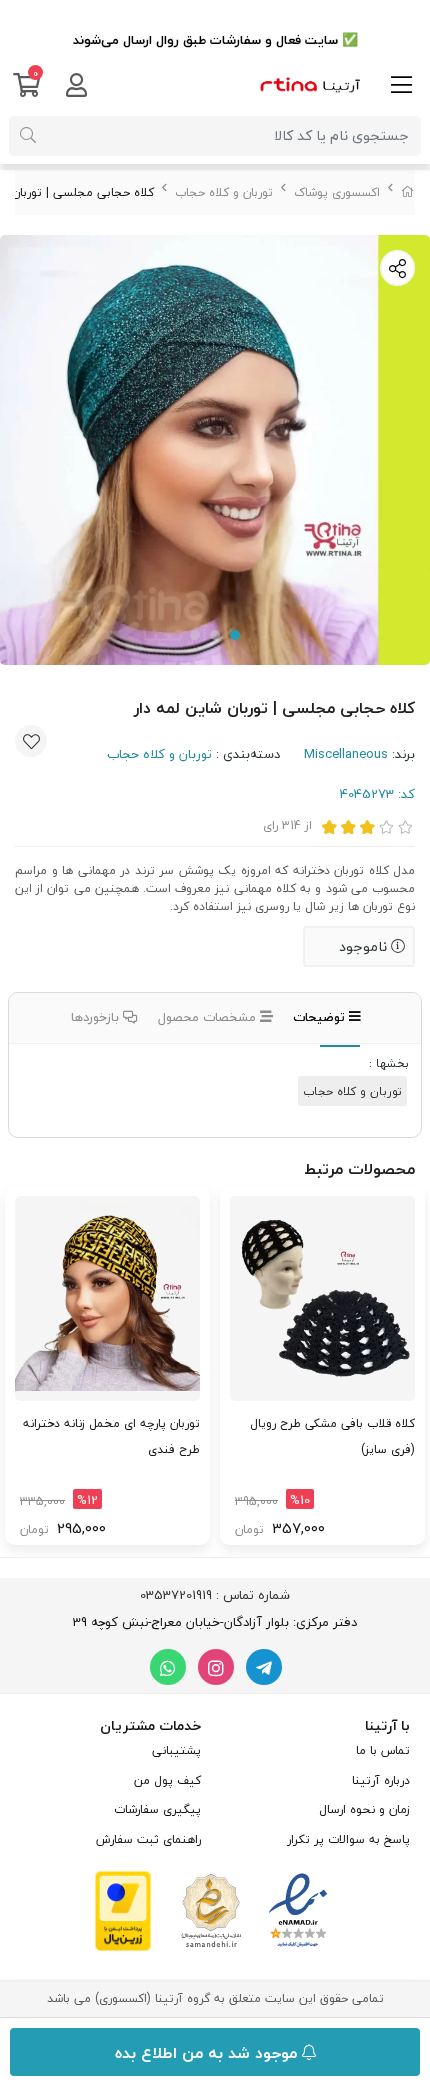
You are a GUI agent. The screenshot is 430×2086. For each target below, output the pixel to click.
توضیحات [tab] (321, 1017)
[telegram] (264, 1667)
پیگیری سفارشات (157, 1809)
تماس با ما (383, 1750)
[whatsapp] (168, 1667)
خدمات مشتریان (150, 1725)
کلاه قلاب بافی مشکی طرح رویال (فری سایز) (332, 1436)
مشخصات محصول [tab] (209, 1017)
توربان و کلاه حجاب (224, 192)
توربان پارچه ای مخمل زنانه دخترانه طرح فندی (111, 1436)
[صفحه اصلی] (408, 192)
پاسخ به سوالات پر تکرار (348, 1839)
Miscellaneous (346, 754)
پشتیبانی (176, 1750)
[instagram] (216, 1667)
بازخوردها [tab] (97, 1017)
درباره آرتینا (381, 1780)
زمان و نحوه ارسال (364, 1809)
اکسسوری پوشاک (337, 192)
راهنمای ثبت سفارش (148, 1839)
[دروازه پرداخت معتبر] (123, 1909)
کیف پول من (167, 1780)
